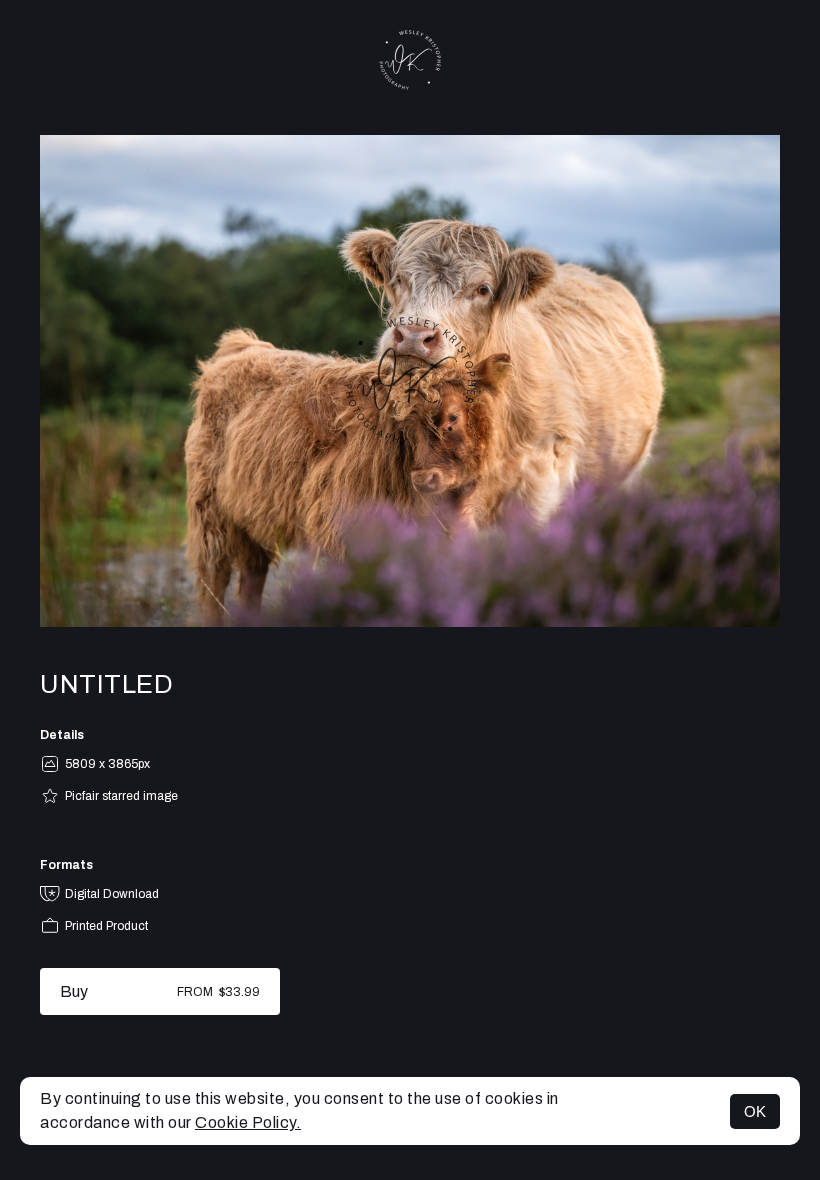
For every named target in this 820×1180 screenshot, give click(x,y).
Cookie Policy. (248, 1122)
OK (755, 1111)
